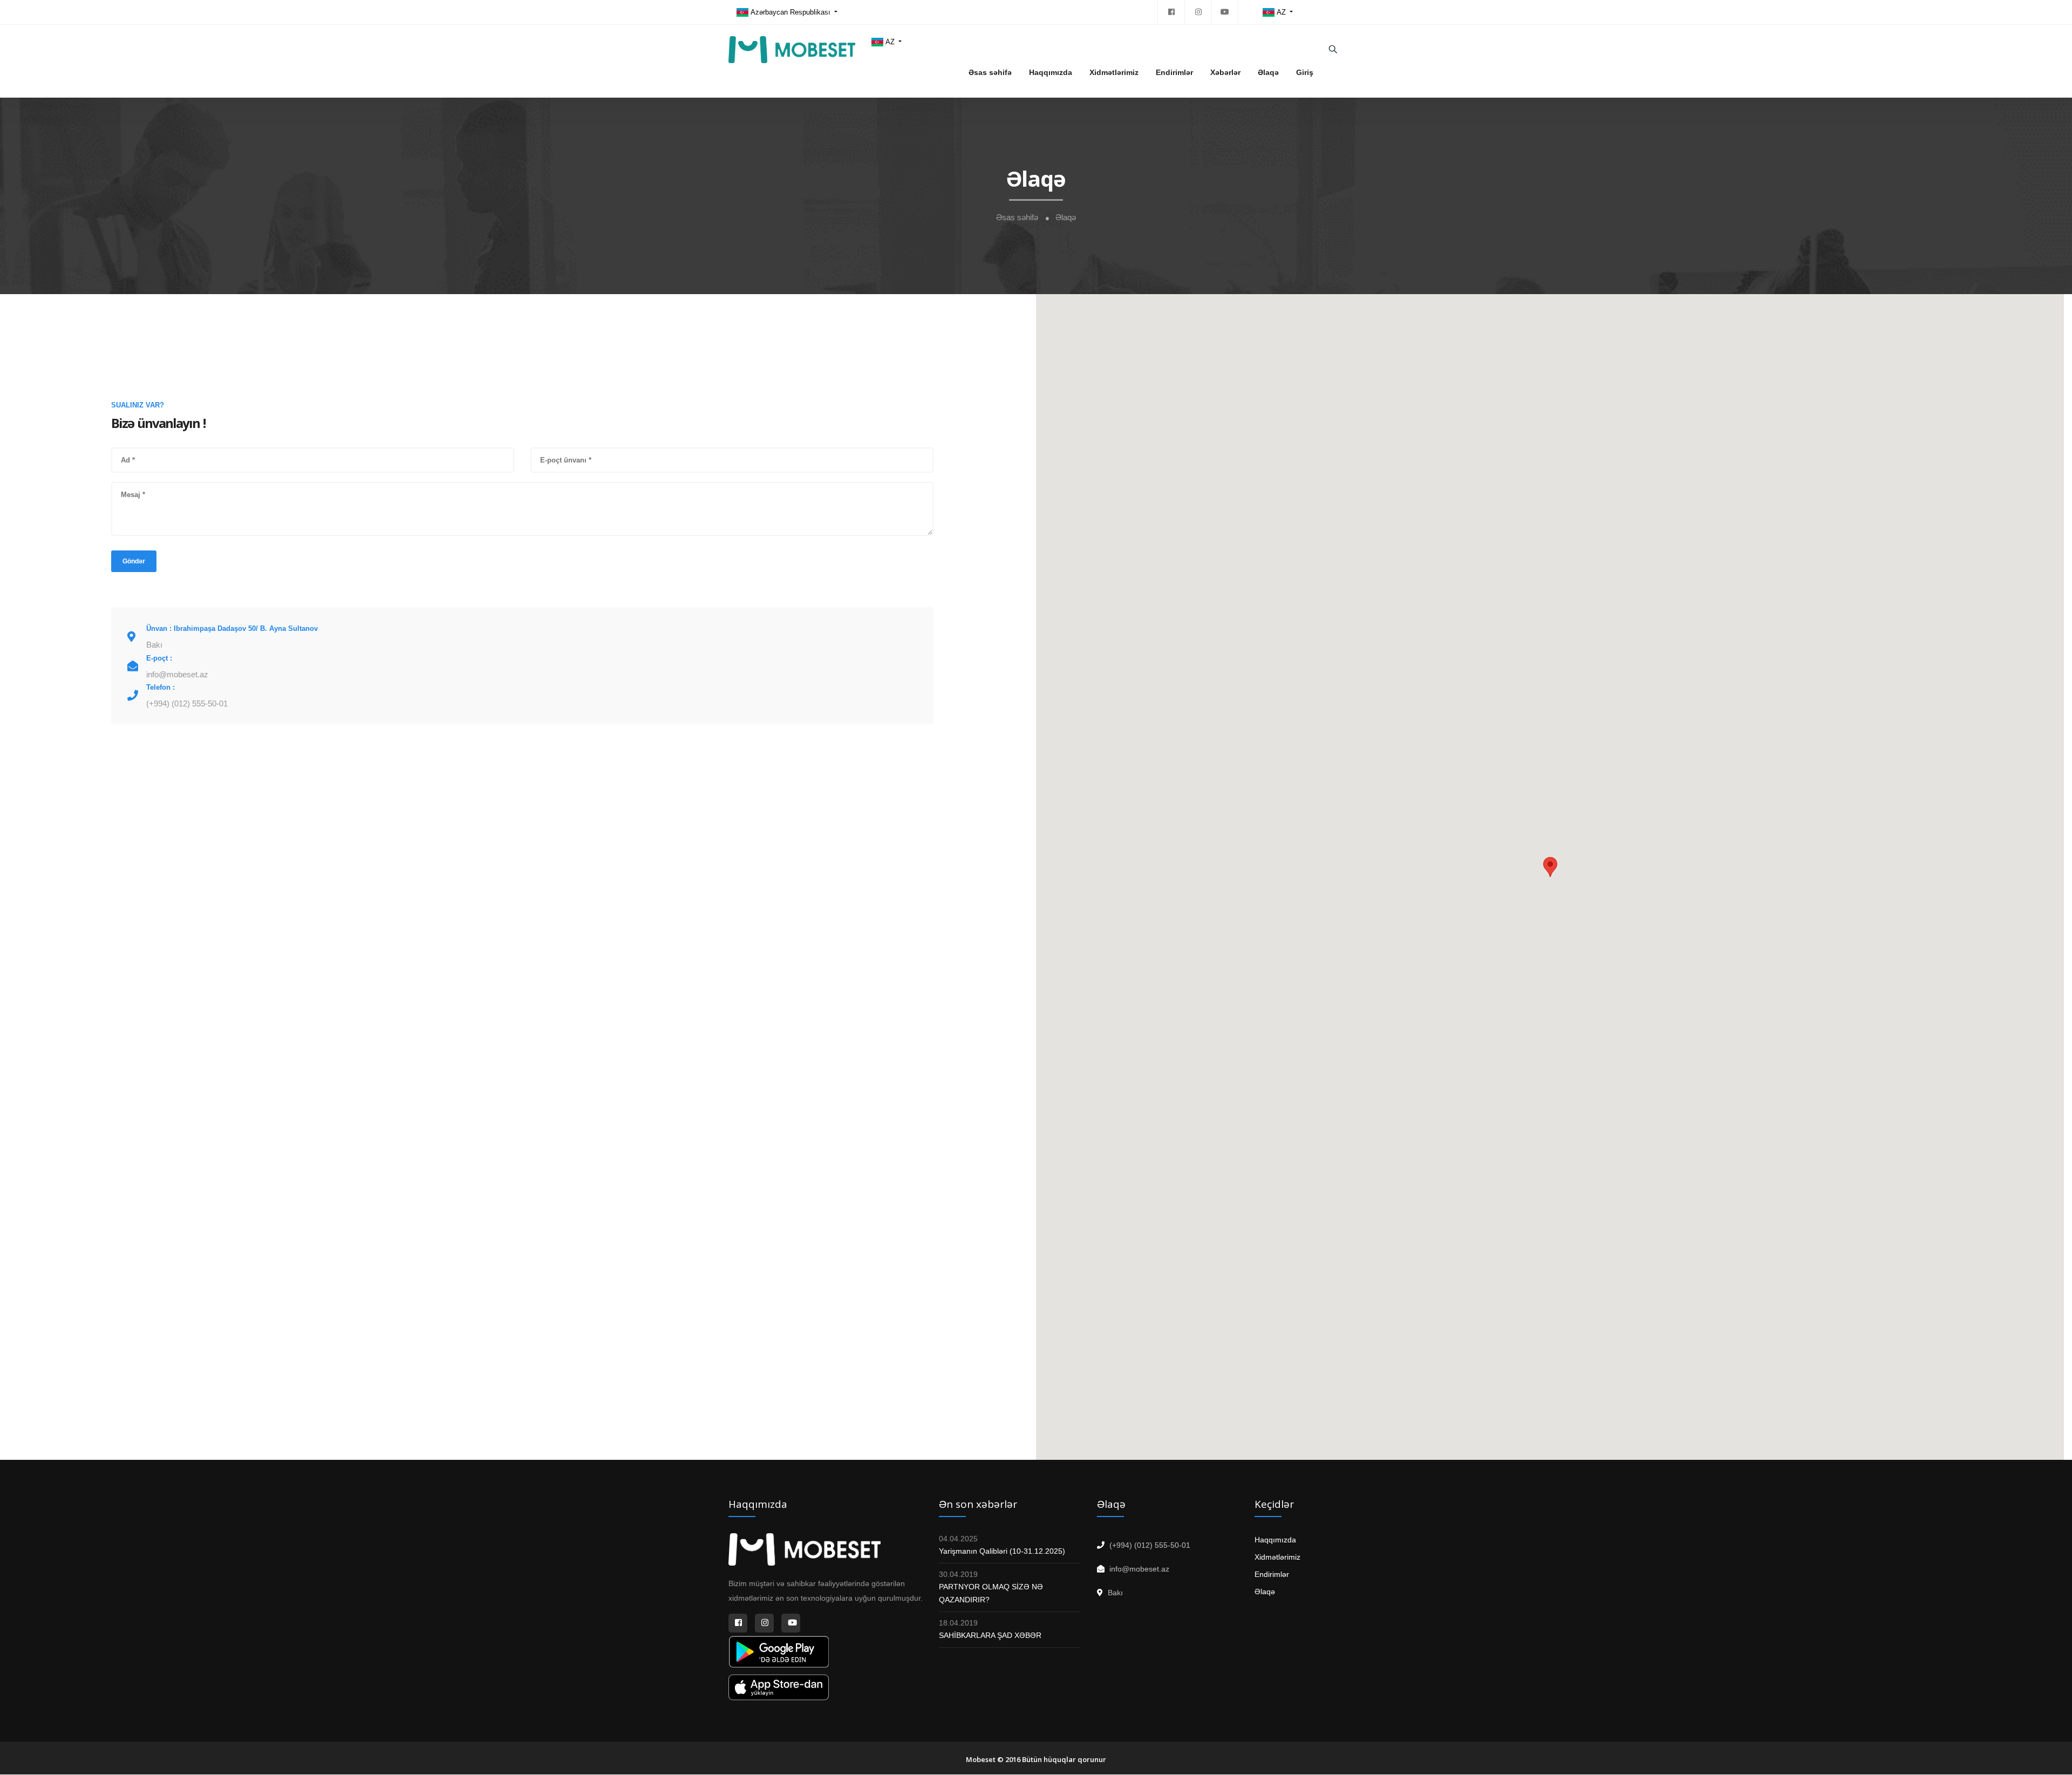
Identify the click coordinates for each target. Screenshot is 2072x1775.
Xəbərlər (1225, 72)
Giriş (1305, 72)
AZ (1282, 12)
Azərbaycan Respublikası (791, 12)
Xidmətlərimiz (1114, 72)
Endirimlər (1174, 72)
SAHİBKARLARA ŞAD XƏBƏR (990, 1635)
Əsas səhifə (990, 72)
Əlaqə (1268, 72)
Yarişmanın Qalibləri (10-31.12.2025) (1002, 1551)
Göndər (134, 561)
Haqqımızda (1051, 72)
